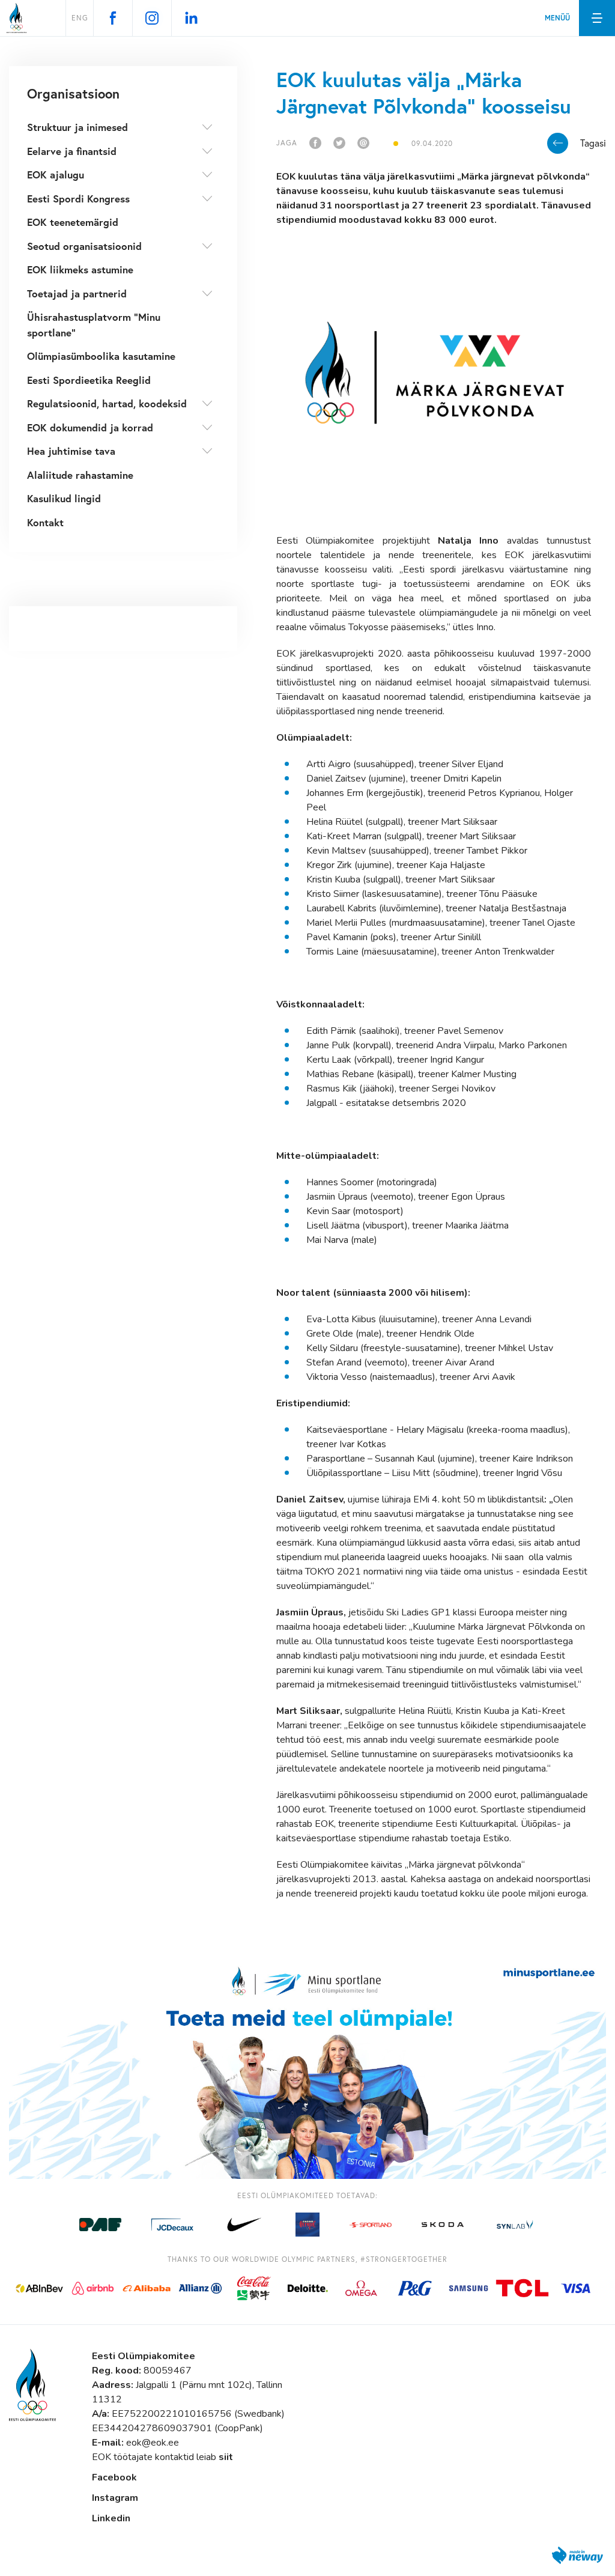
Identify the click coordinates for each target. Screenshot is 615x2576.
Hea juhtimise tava (71, 451)
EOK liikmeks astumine (80, 269)
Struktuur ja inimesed (77, 127)
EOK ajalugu (56, 175)
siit (226, 2457)
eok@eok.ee (153, 2443)
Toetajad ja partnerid (77, 293)
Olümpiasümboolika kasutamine (101, 356)
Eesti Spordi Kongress (78, 199)
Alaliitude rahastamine (80, 475)
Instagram (115, 2498)
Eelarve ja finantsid (72, 151)
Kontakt (45, 522)
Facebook (114, 2477)
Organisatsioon (73, 93)
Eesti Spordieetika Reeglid (89, 380)
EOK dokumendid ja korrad (90, 427)
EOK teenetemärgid (73, 222)
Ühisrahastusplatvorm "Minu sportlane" (94, 325)
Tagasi (593, 143)
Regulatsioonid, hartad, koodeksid (107, 403)
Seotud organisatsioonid (84, 246)
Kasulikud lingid (64, 498)
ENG (80, 18)
